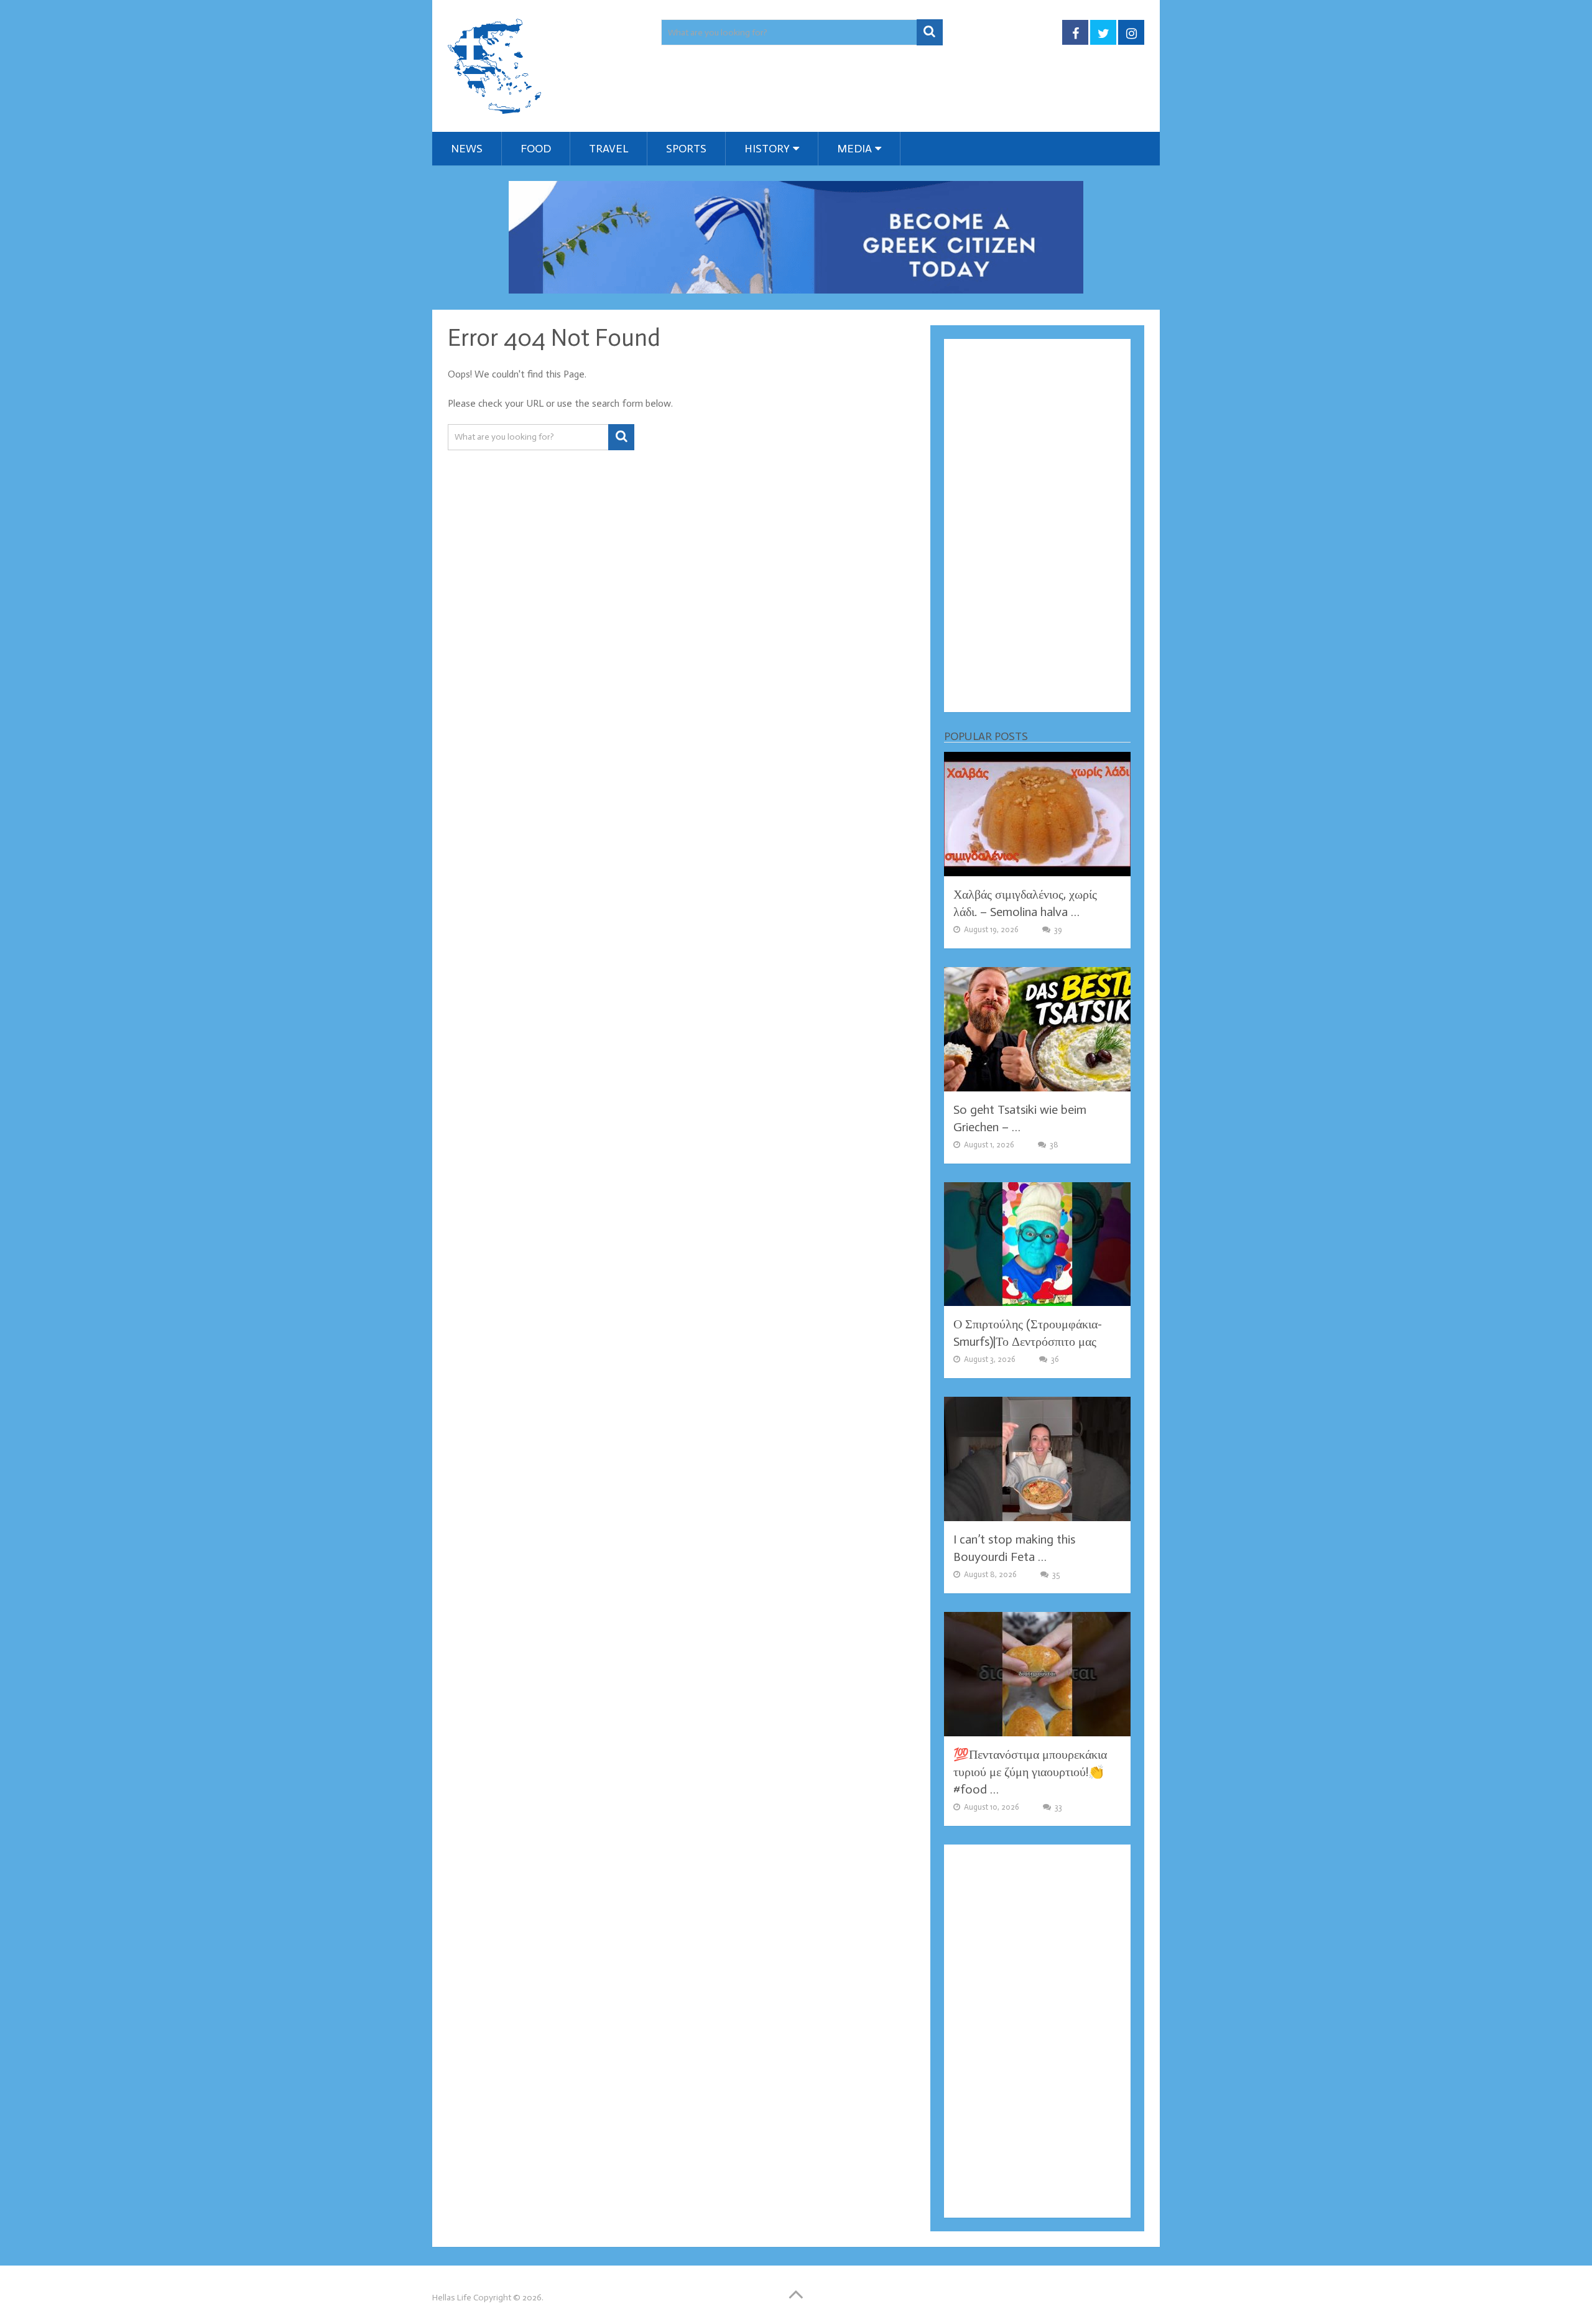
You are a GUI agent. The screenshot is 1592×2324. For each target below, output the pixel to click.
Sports (686, 149)
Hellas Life (452, 2298)
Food (536, 149)
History (767, 149)
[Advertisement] (1037, 525)
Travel (609, 149)
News (467, 149)
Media (854, 149)
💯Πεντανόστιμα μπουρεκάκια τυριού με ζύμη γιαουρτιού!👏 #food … (1030, 1772)
